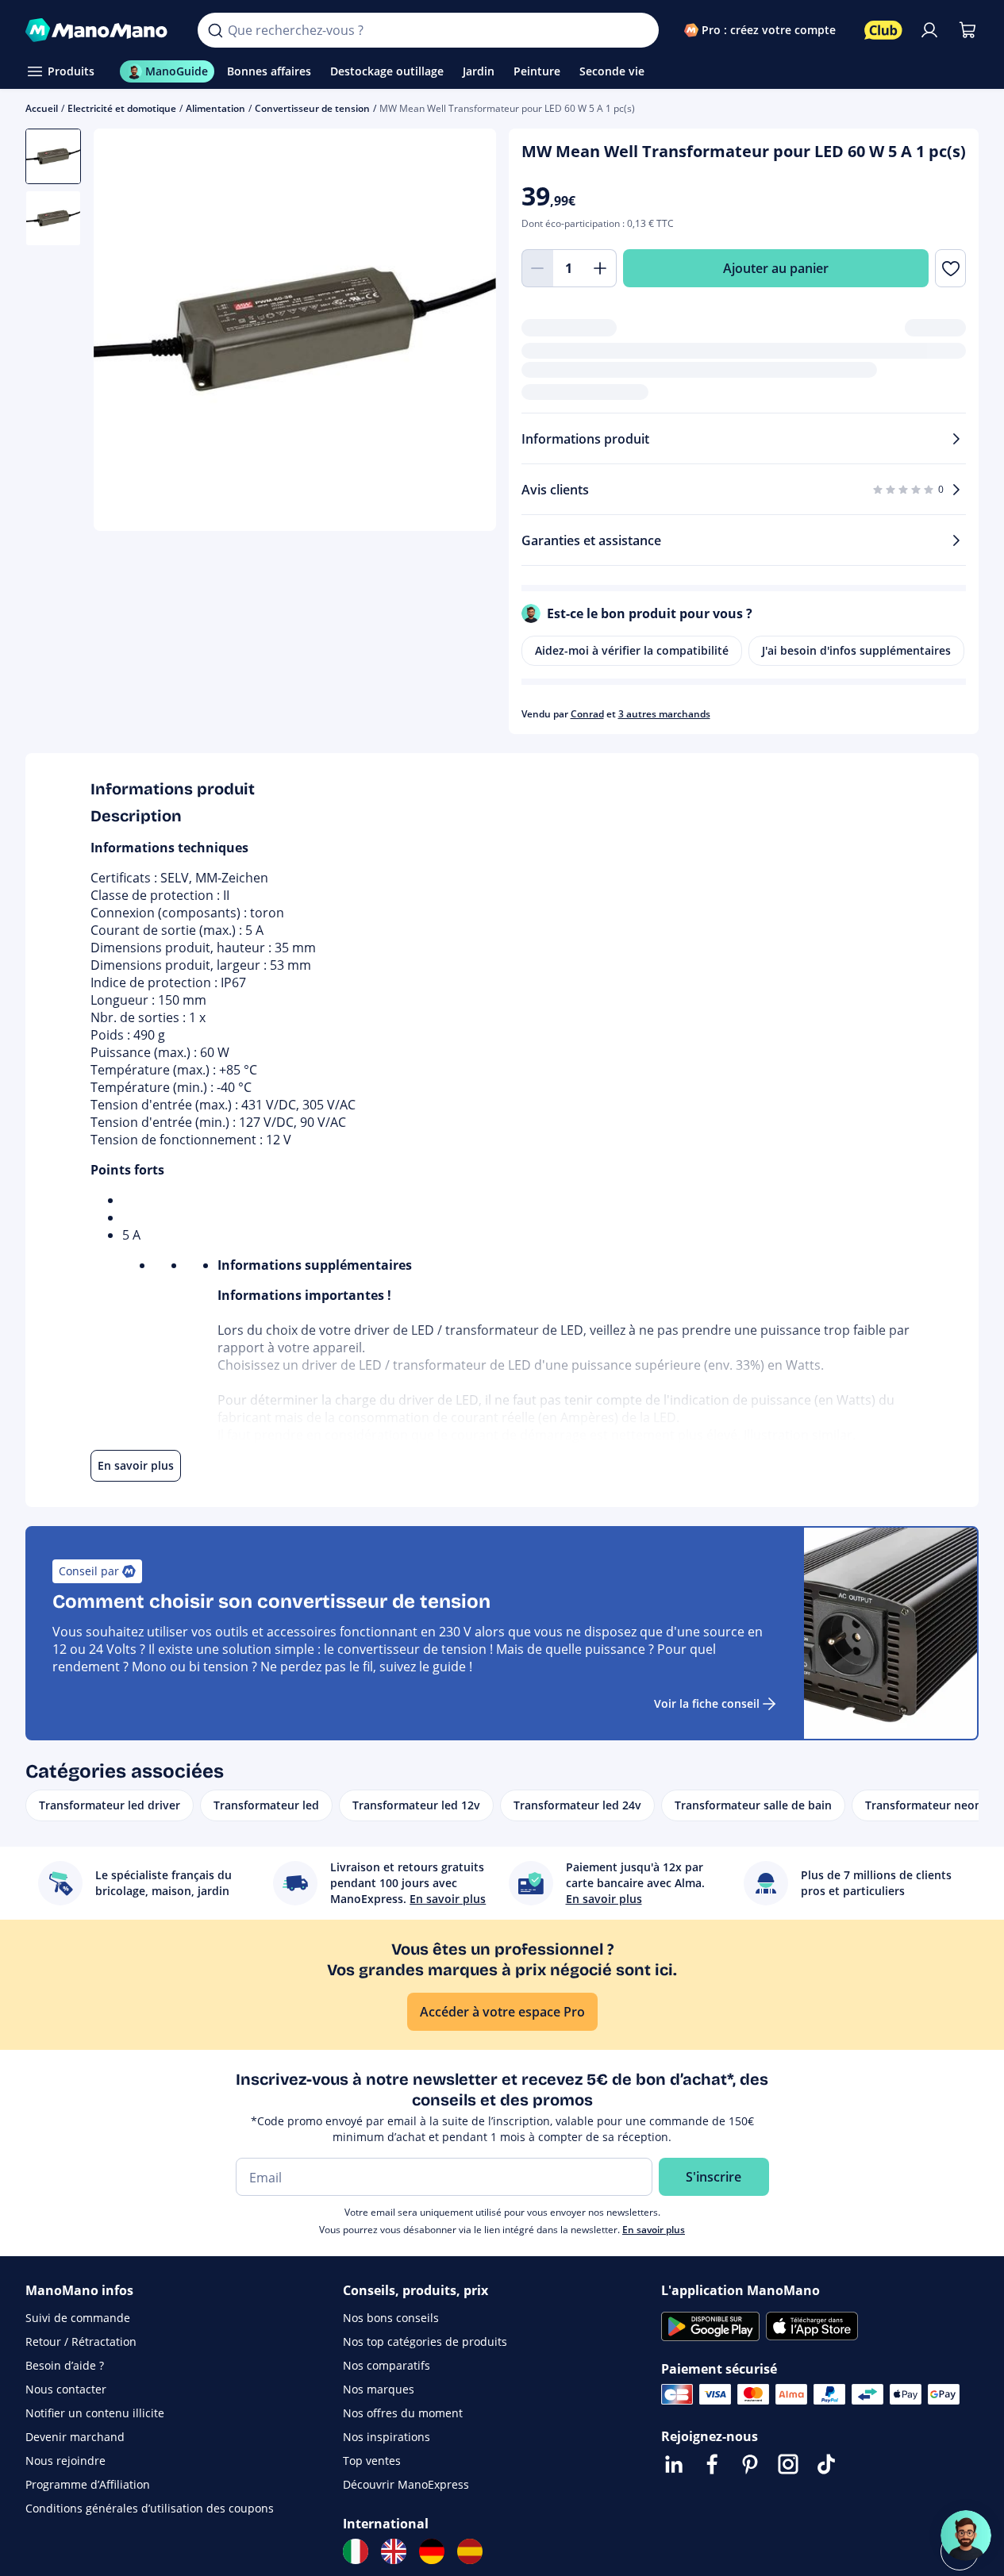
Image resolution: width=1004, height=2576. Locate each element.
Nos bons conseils (391, 2318)
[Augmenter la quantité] (601, 268)
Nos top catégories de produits (425, 2341)
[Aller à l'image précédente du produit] (125, 332)
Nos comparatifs (387, 2365)
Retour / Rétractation (81, 2341)
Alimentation (215, 108)
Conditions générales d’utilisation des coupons (150, 2508)
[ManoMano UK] (394, 2551)
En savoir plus (654, 2230)
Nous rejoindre (65, 2461)
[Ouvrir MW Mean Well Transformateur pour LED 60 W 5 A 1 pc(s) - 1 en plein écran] (295, 330)
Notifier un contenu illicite (95, 2413)
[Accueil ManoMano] (99, 30)
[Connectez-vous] (929, 30)
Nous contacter (66, 2389)
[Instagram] (788, 2464)
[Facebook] (712, 2464)
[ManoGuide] (966, 2536)
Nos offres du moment (403, 2413)
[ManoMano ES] (470, 2551)
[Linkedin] (674, 2464)
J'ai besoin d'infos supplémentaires (856, 650)
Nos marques (379, 2389)
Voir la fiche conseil (707, 1703)
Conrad (587, 714)
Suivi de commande (78, 2318)
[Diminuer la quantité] (537, 268)
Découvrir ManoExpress (406, 2484)
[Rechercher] (215, 30)
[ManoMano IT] (356, 2551)
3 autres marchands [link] (664, 714)
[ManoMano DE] (432, 2551)
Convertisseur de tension (312, 108)
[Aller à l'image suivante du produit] (464, 332)
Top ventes (372, 2461)
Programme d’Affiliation (88, 2484)
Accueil (42, 108)
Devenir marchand (75, 2437)
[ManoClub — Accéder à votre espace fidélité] (883, 30)
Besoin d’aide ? (65, 2365)
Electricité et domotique (122, 108)
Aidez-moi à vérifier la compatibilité (632, 650)
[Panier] (967, 30)
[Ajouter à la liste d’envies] (950, 268)
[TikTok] (826, 2464)
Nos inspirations (387, 2437)
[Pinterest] (750, 2464)
